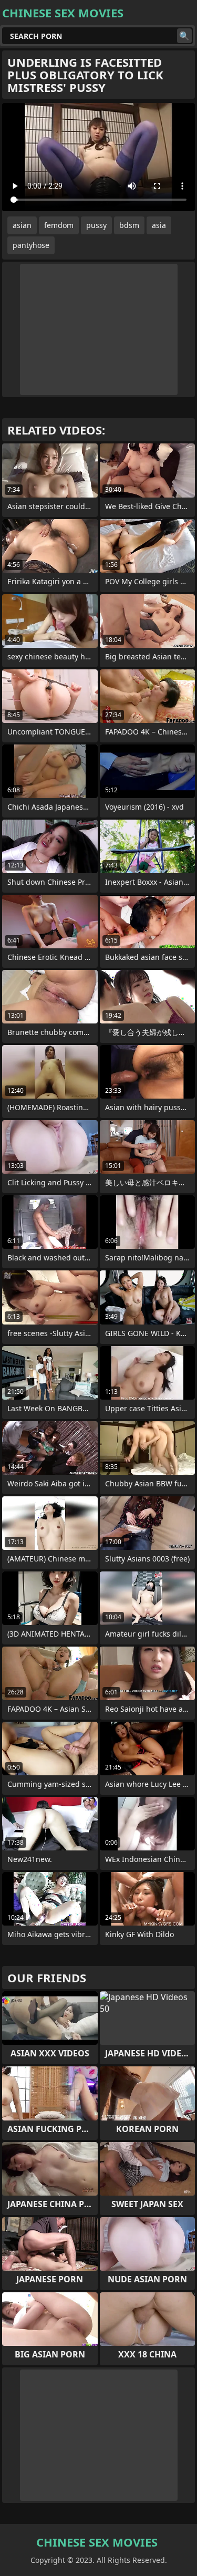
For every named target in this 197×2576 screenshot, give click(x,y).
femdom (59, 225)
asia (159, 225)
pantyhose (31, 245)
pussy (96, 225)
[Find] (184, 36)
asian (22, 225)
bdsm (129, 225)
